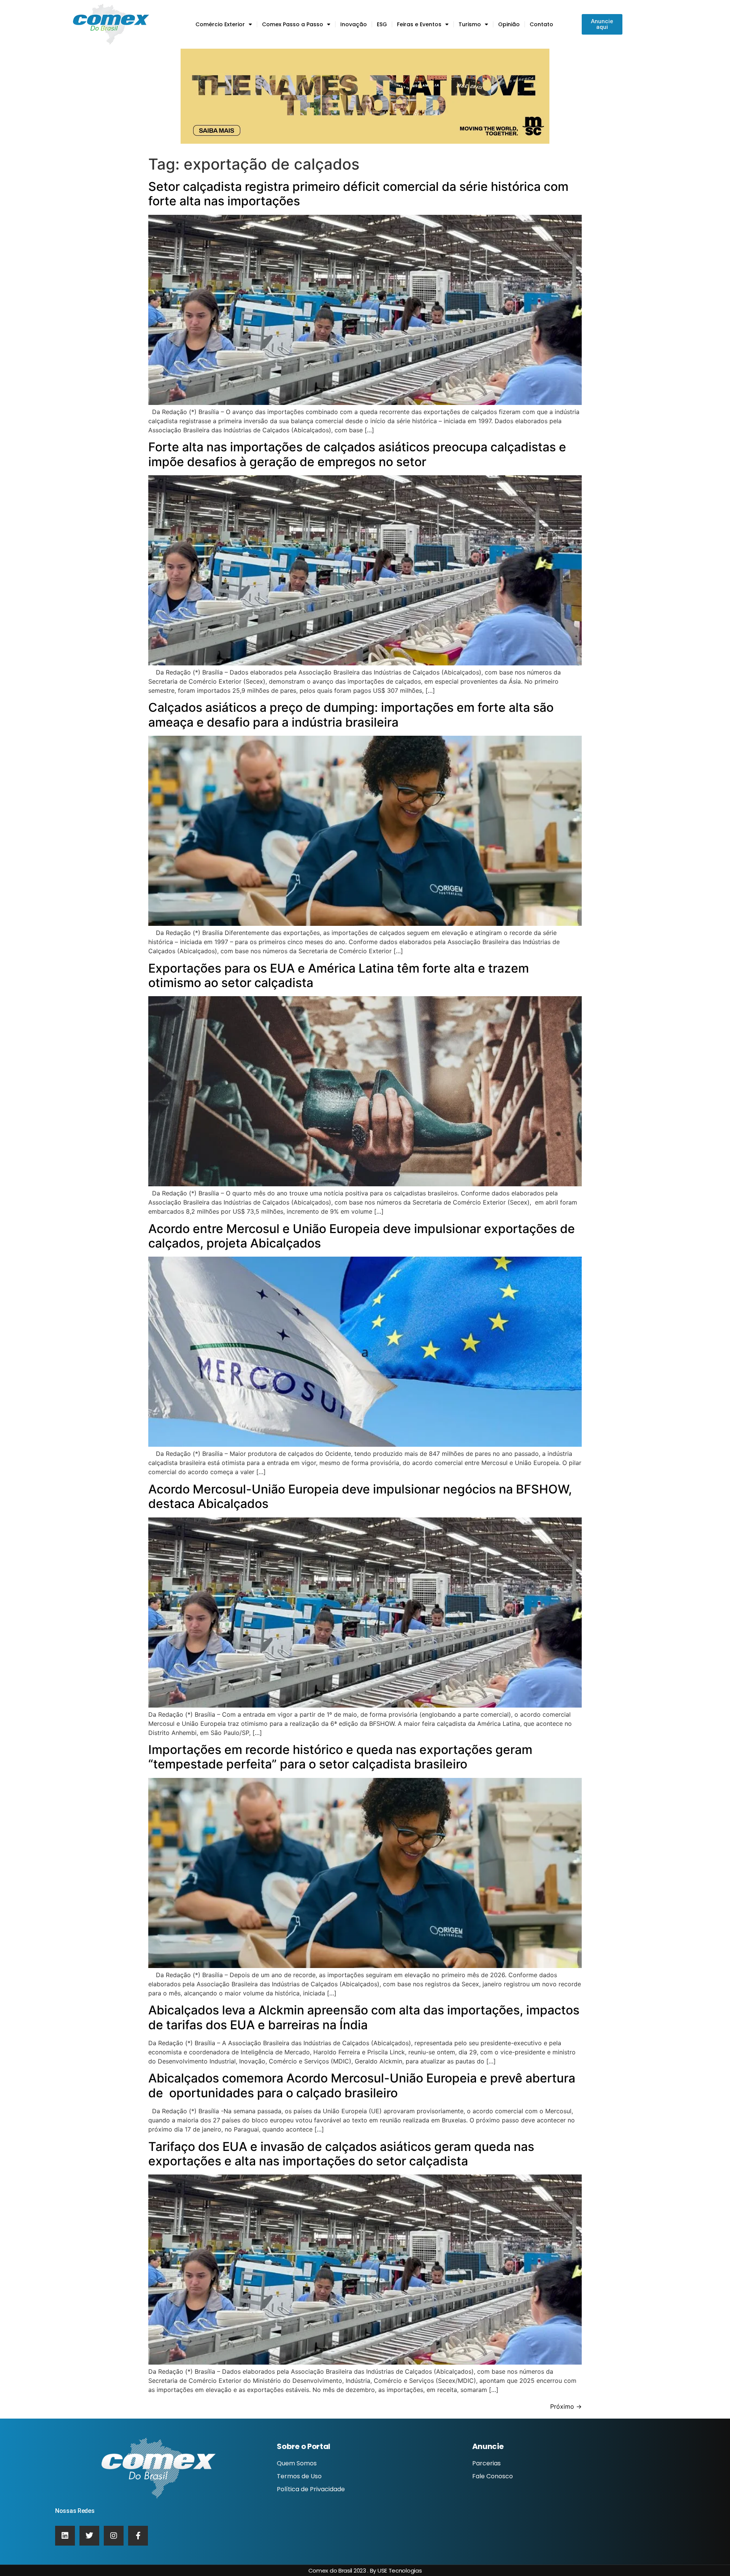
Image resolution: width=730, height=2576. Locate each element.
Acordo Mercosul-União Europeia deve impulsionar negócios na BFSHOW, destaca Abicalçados (360, 1496)
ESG (382, 24)
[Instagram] (114, 2536)
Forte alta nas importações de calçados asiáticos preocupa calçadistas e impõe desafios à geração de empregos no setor (357, 454)
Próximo (566, 2406)
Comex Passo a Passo (293, 24)
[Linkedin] (65, 2536)
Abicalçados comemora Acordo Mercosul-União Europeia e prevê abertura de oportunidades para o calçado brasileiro (362, 2085)
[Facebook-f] (138, 2536)
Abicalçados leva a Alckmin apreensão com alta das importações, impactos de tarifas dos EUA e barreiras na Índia (364, 2017)
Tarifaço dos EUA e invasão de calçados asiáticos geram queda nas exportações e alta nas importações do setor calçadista (341, 2154)
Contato (541, 24)
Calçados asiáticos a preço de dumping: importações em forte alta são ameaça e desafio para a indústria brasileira (351, 715)
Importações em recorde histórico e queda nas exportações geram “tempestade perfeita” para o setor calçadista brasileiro (340, 1757)
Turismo (470, 24)
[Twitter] (89, 2536)
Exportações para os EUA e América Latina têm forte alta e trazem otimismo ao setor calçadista (339, 975)
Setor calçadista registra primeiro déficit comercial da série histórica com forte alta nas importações (358, 194)
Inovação (354, 24)
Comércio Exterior (220, 24)
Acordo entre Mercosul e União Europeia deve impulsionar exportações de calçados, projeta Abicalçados (362, 1236)
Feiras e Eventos (419, 24)
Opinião (509, 24)
